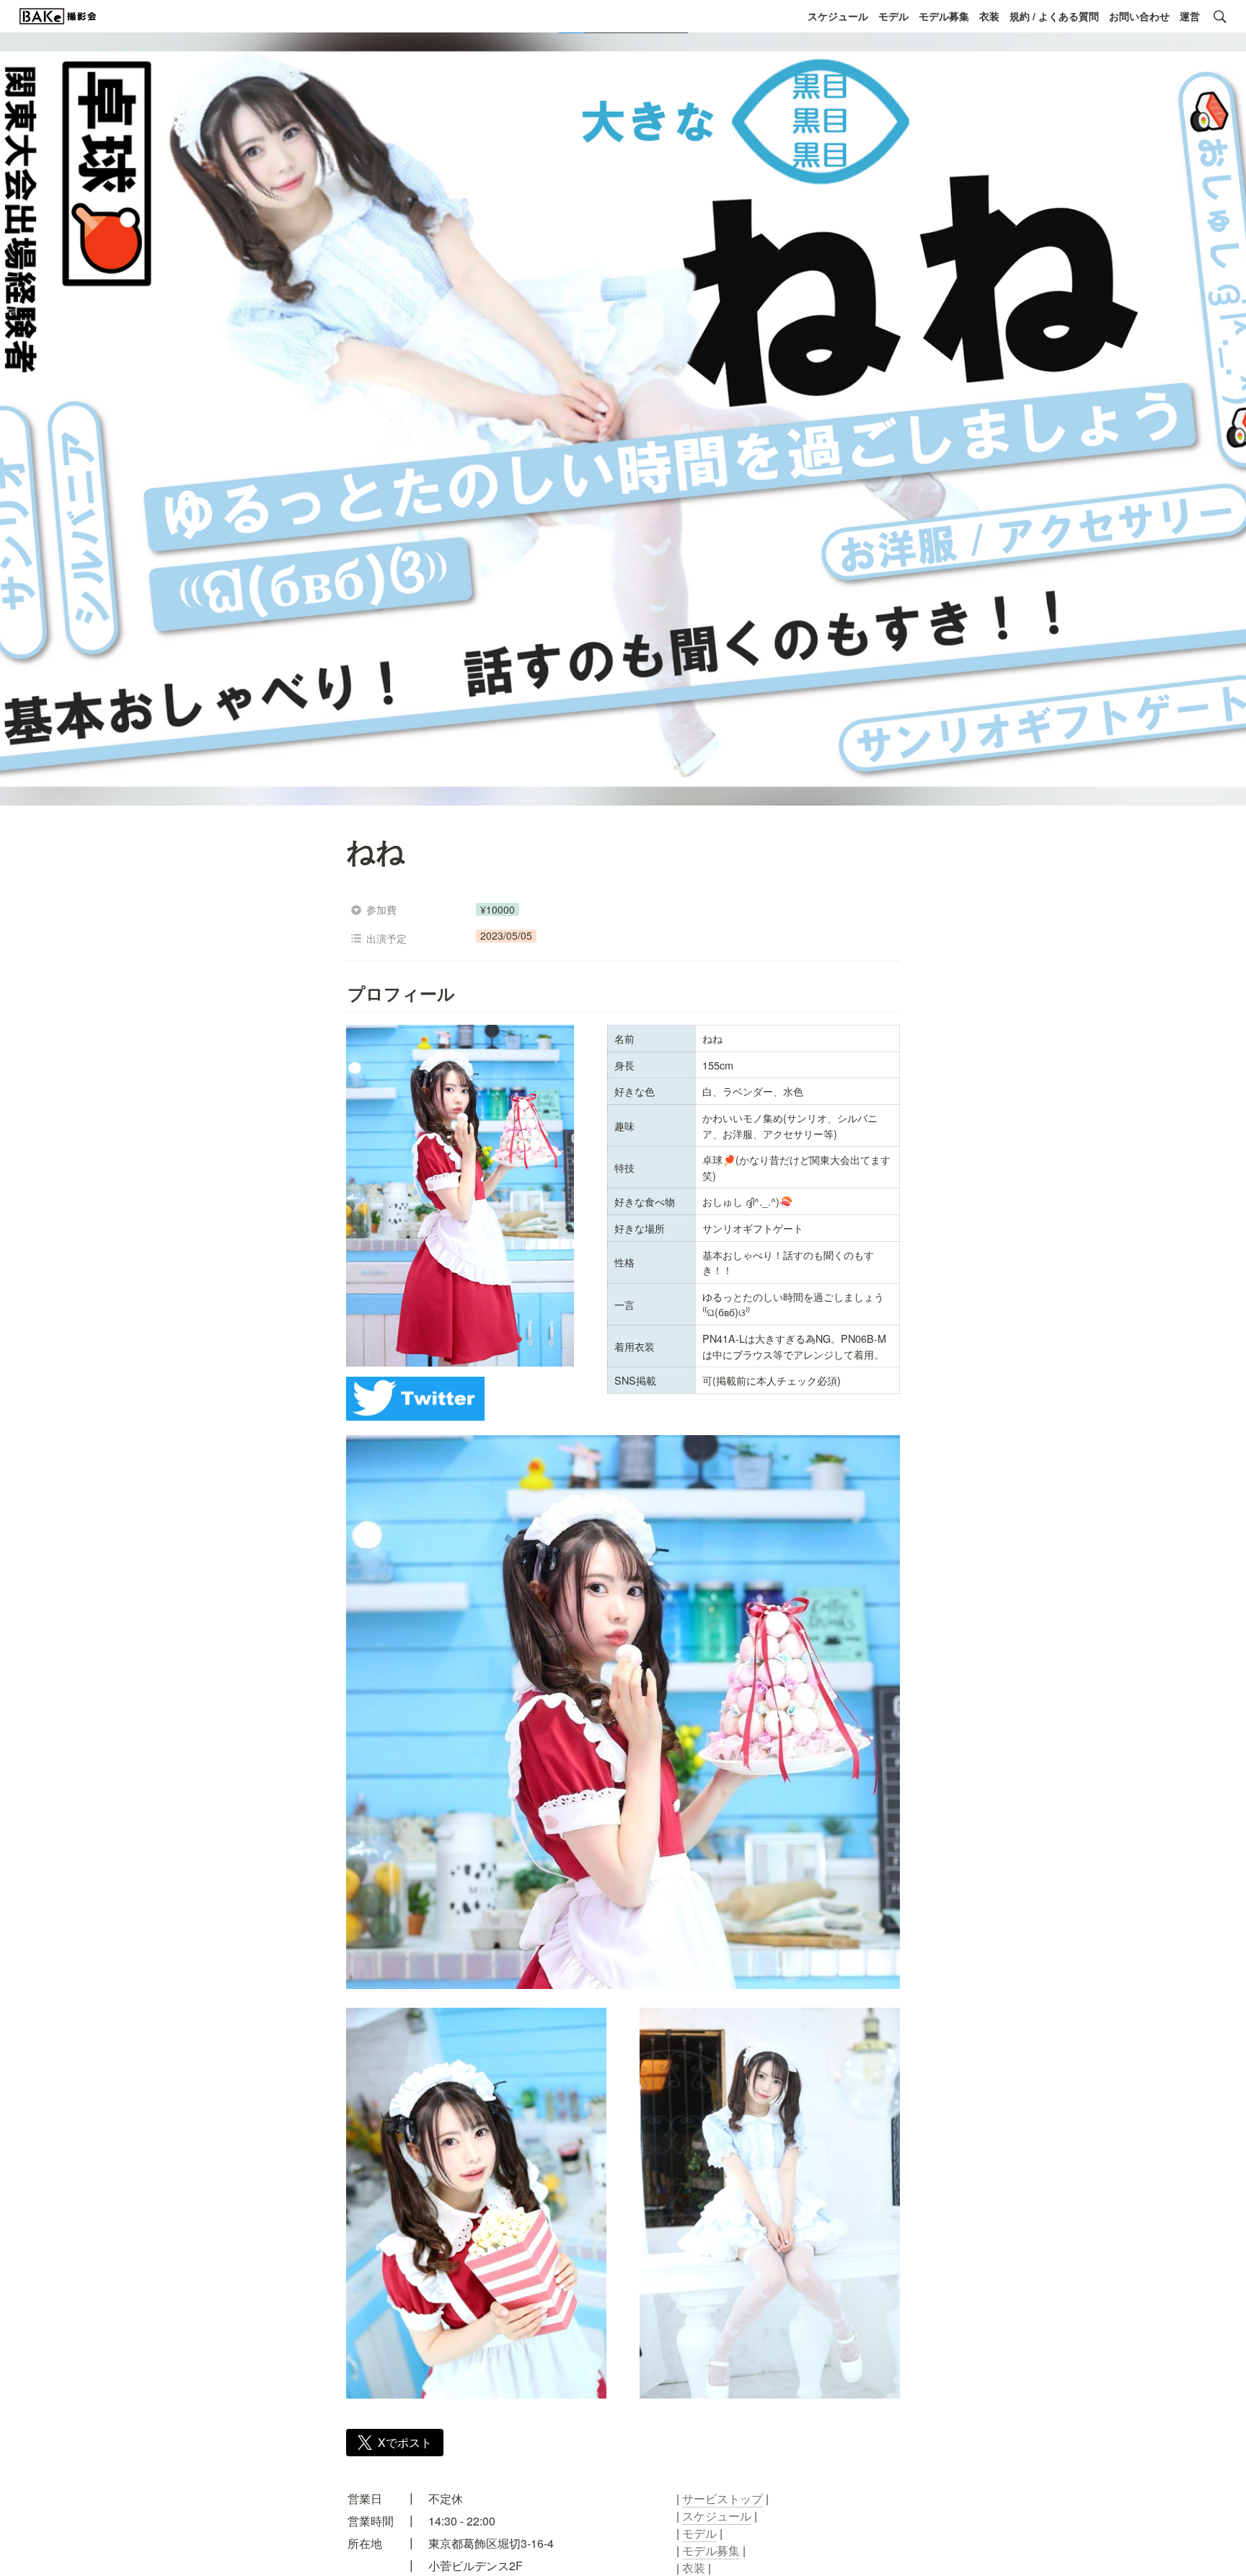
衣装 (989, 16)
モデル (893, 16)
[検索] (1220, 17)
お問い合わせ (1139, 16)
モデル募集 (944, 16)
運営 (1190, 16)
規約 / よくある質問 (1054, 16)
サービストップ (723, 2498)
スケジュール (838, 16)
